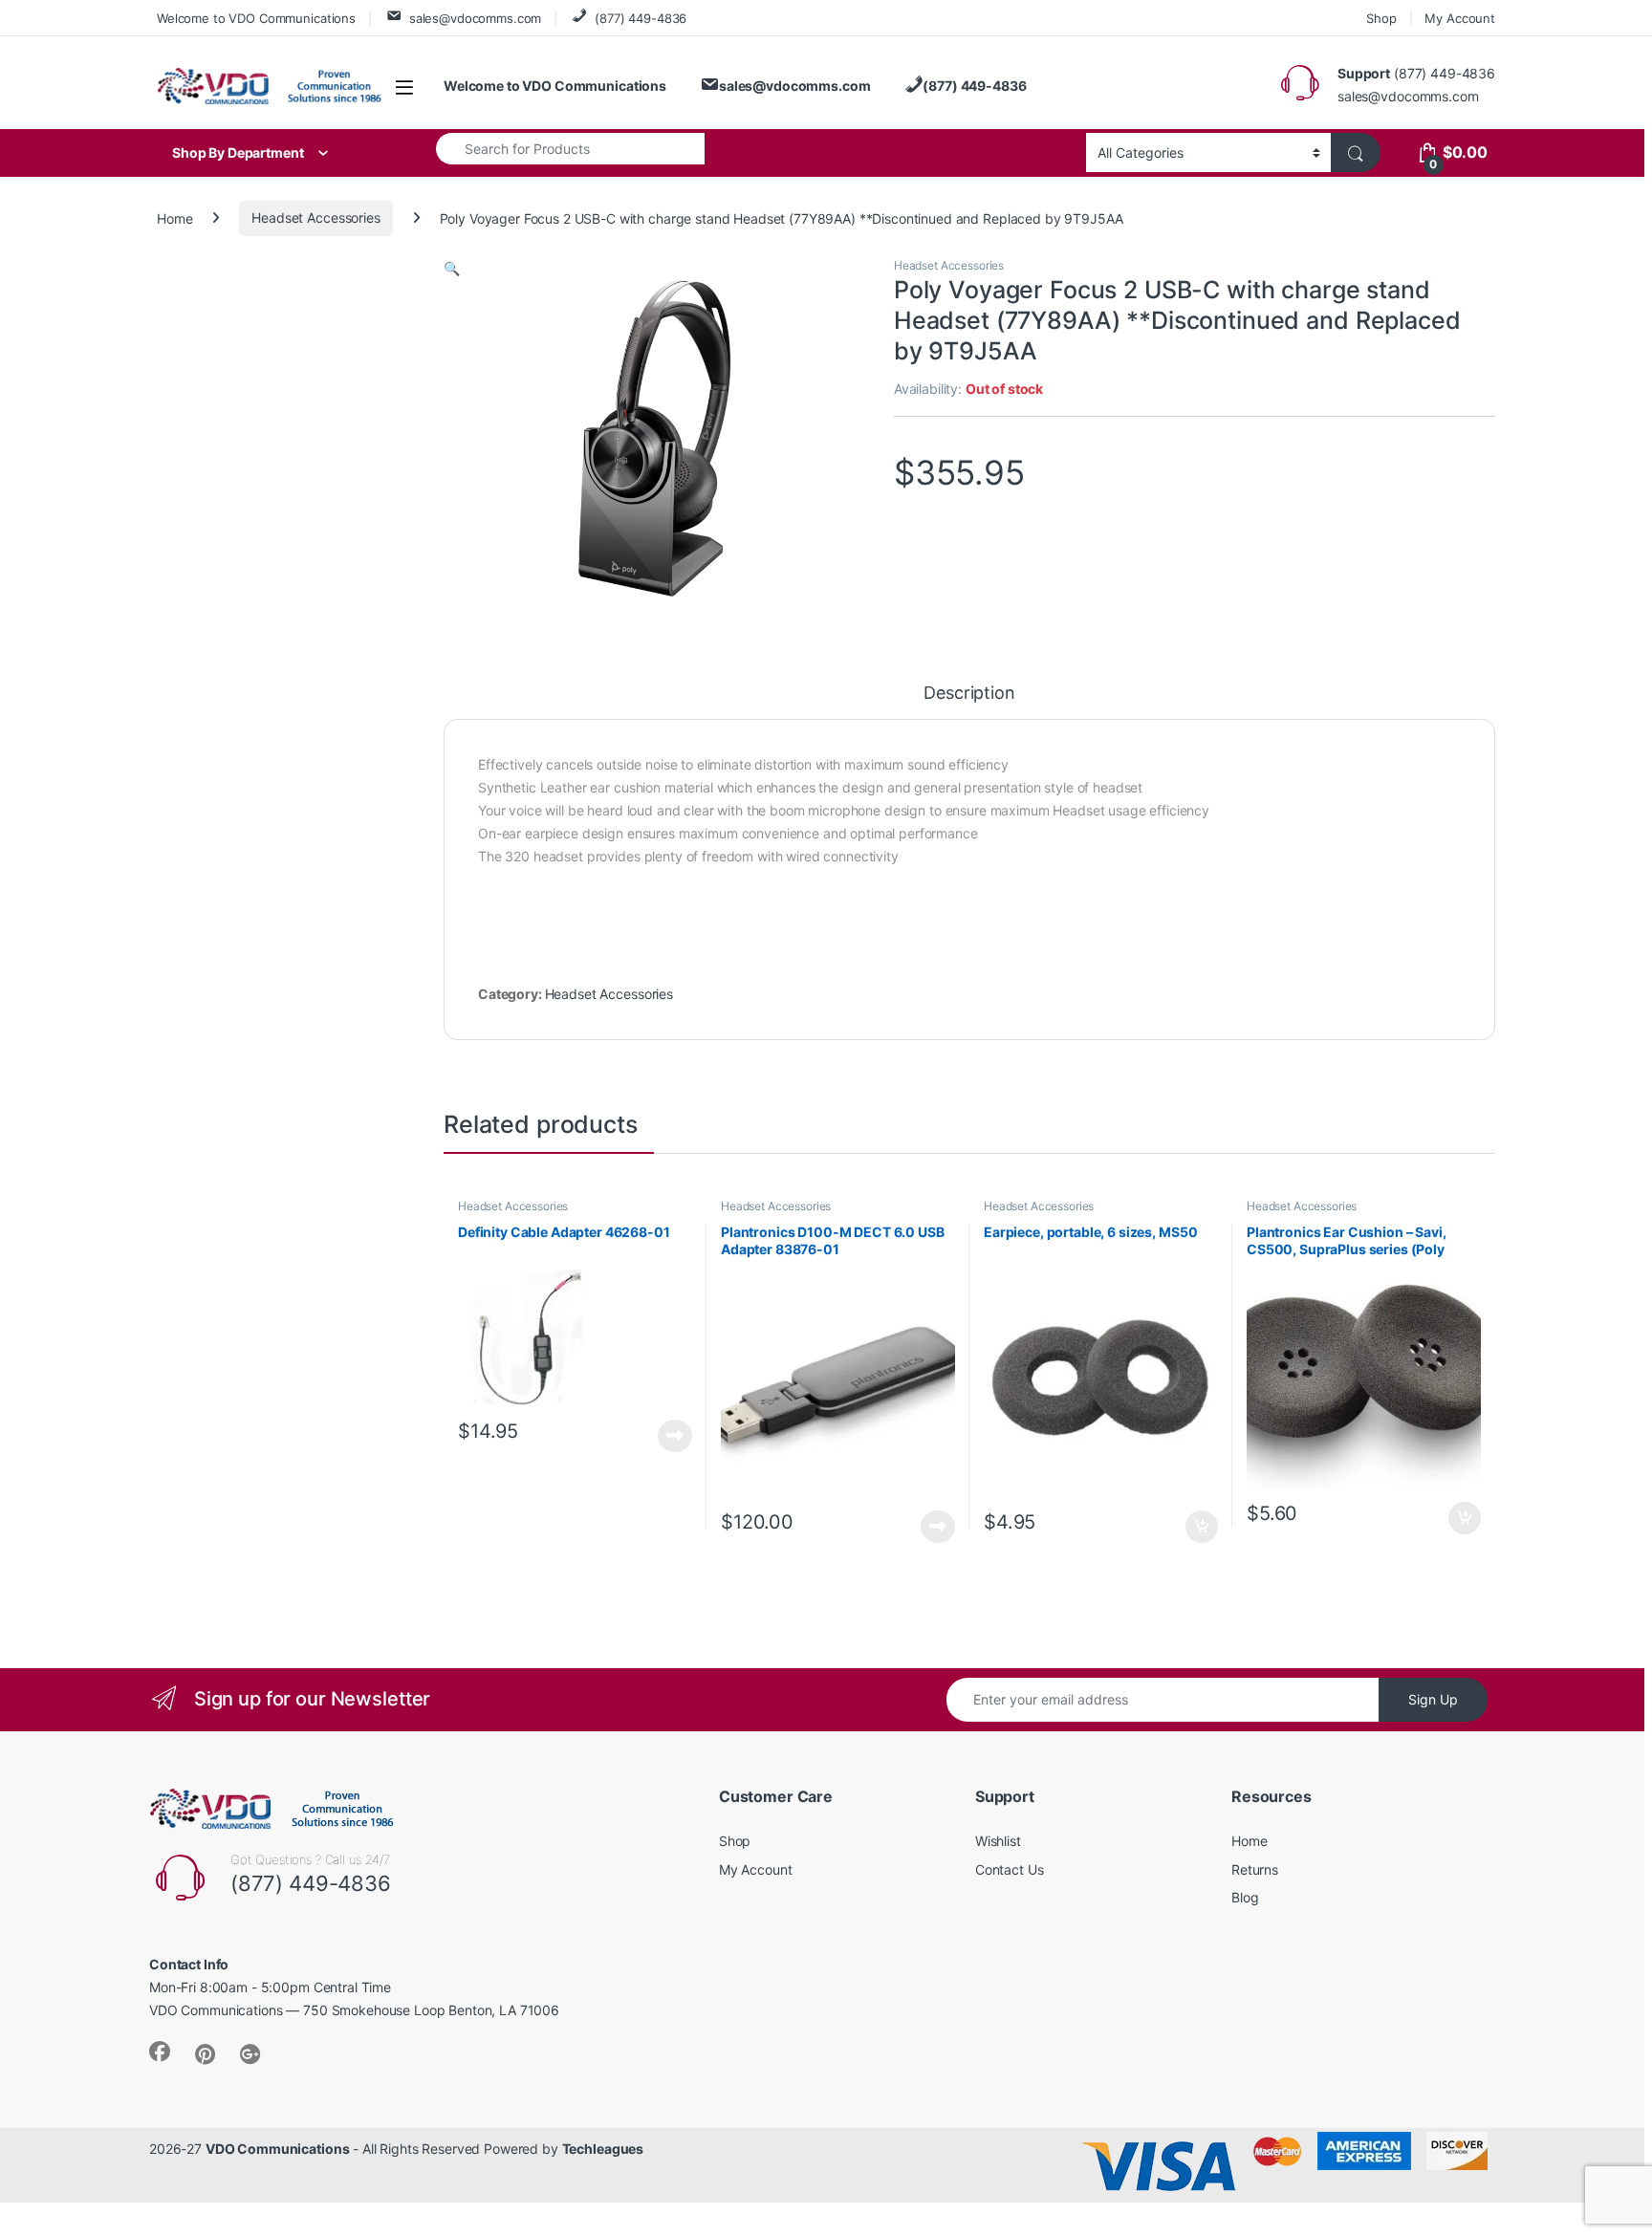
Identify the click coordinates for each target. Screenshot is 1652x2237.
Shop (1381, 18)
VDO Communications (277, 2149)
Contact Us (1010, 1869)
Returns (1255, 1869)
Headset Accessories (315, 217)
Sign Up (1433, 1699)
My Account (1460, 18)
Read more (675, 1436)
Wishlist (998, 1841)
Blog (1245, 1897)
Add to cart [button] (1202, 1527)
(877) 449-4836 (641, 18)
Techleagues (603, 2149)
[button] (452, 268)
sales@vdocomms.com (475, 18)
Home (174, 217)
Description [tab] (969, 694)
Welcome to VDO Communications (256, 18)
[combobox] (570, 148)
